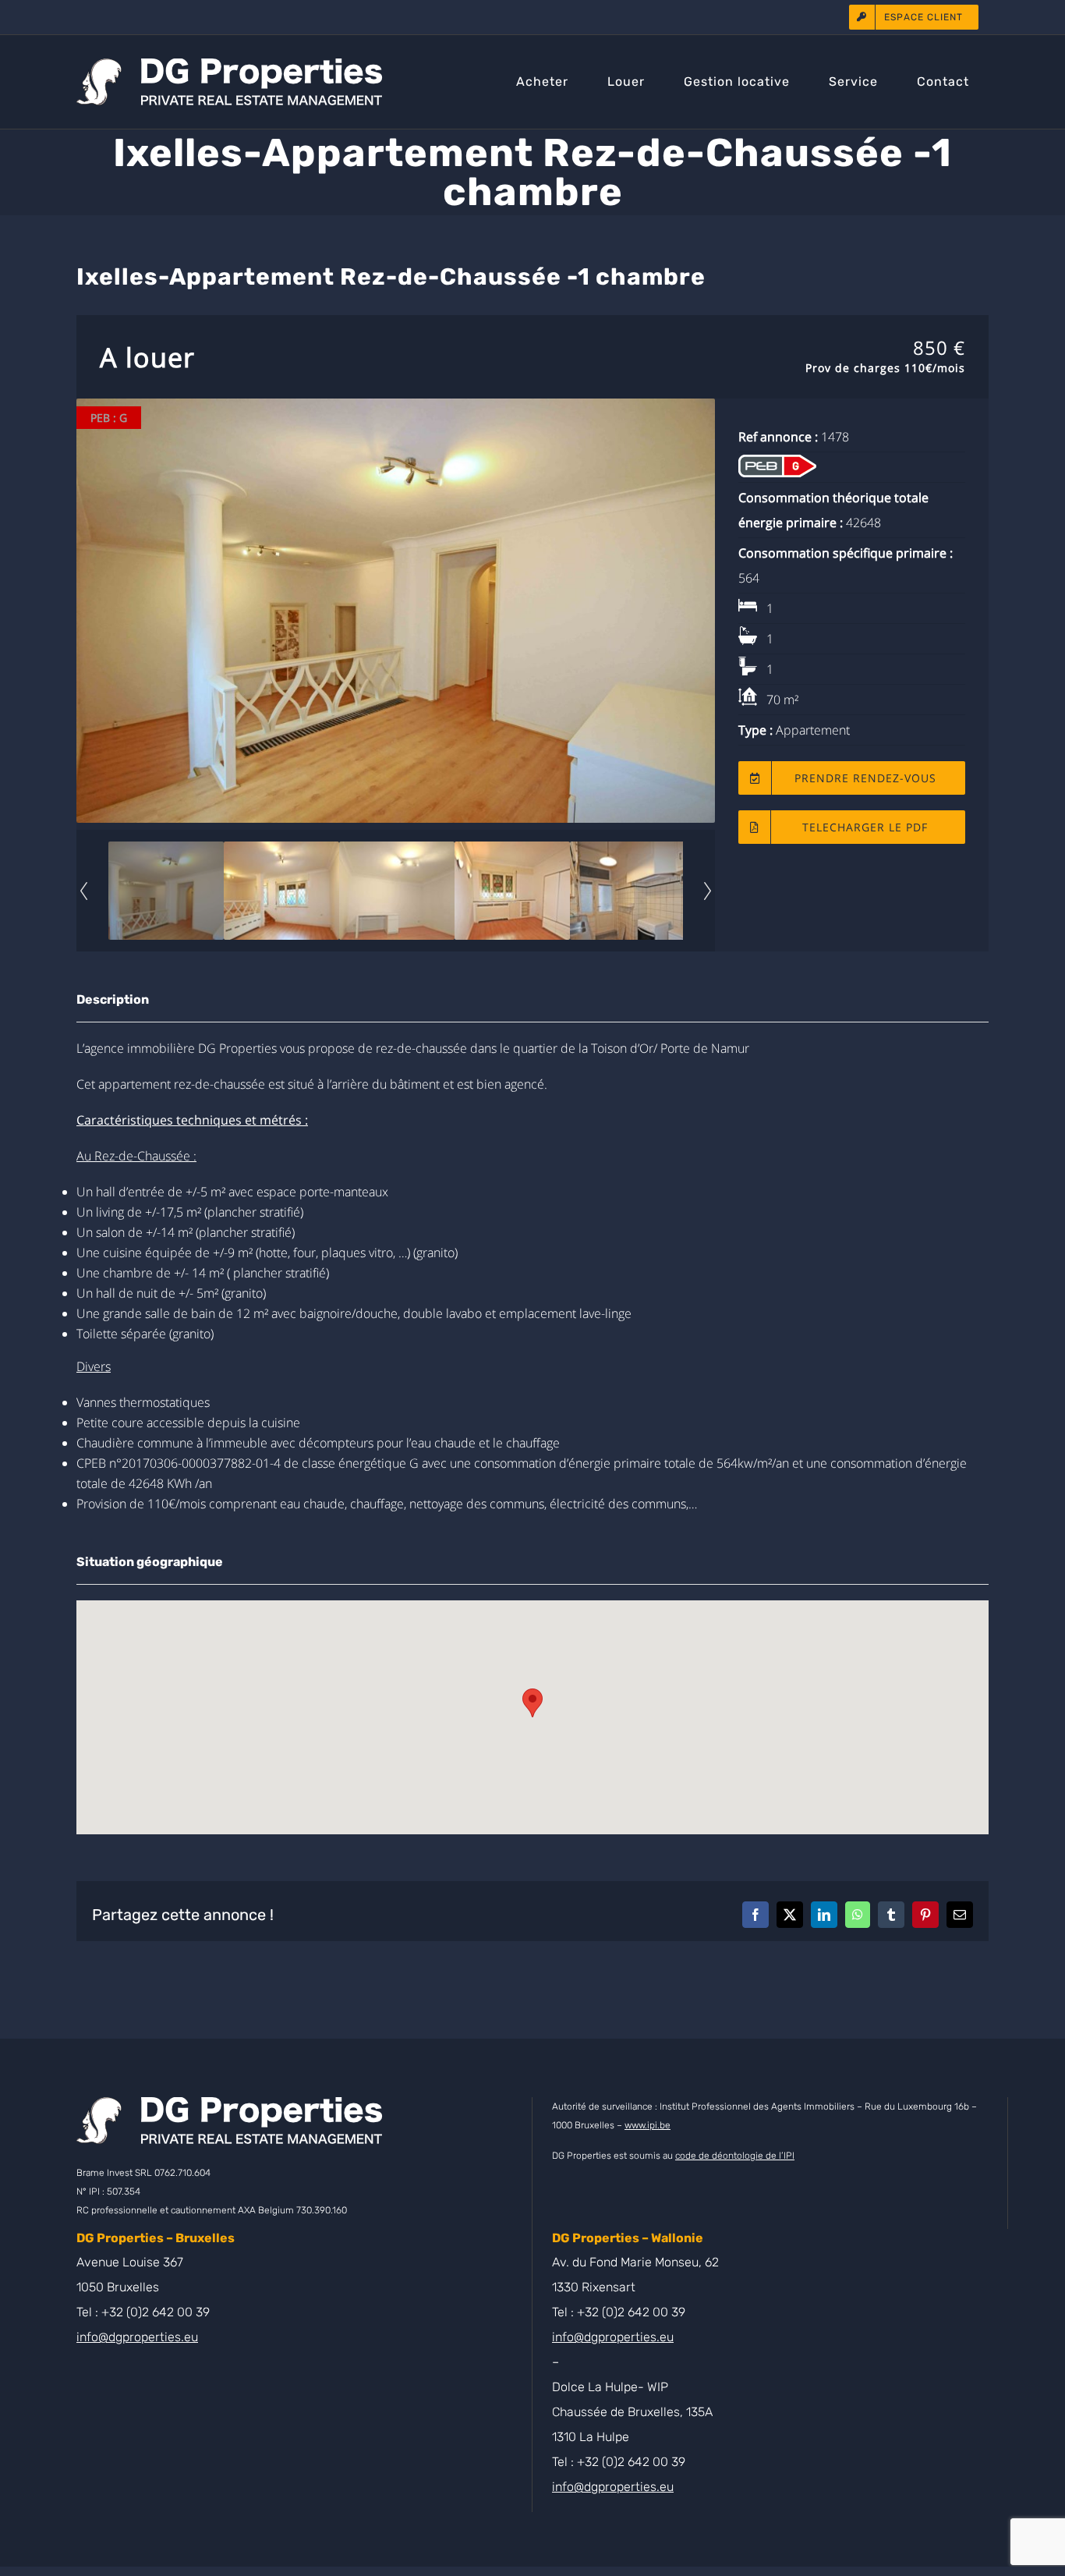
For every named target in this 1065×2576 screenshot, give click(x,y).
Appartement (813, 730)
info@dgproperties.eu (137, 2337)
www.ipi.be (647, 2125)
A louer (147, 357)
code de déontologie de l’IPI (735, 2156)
